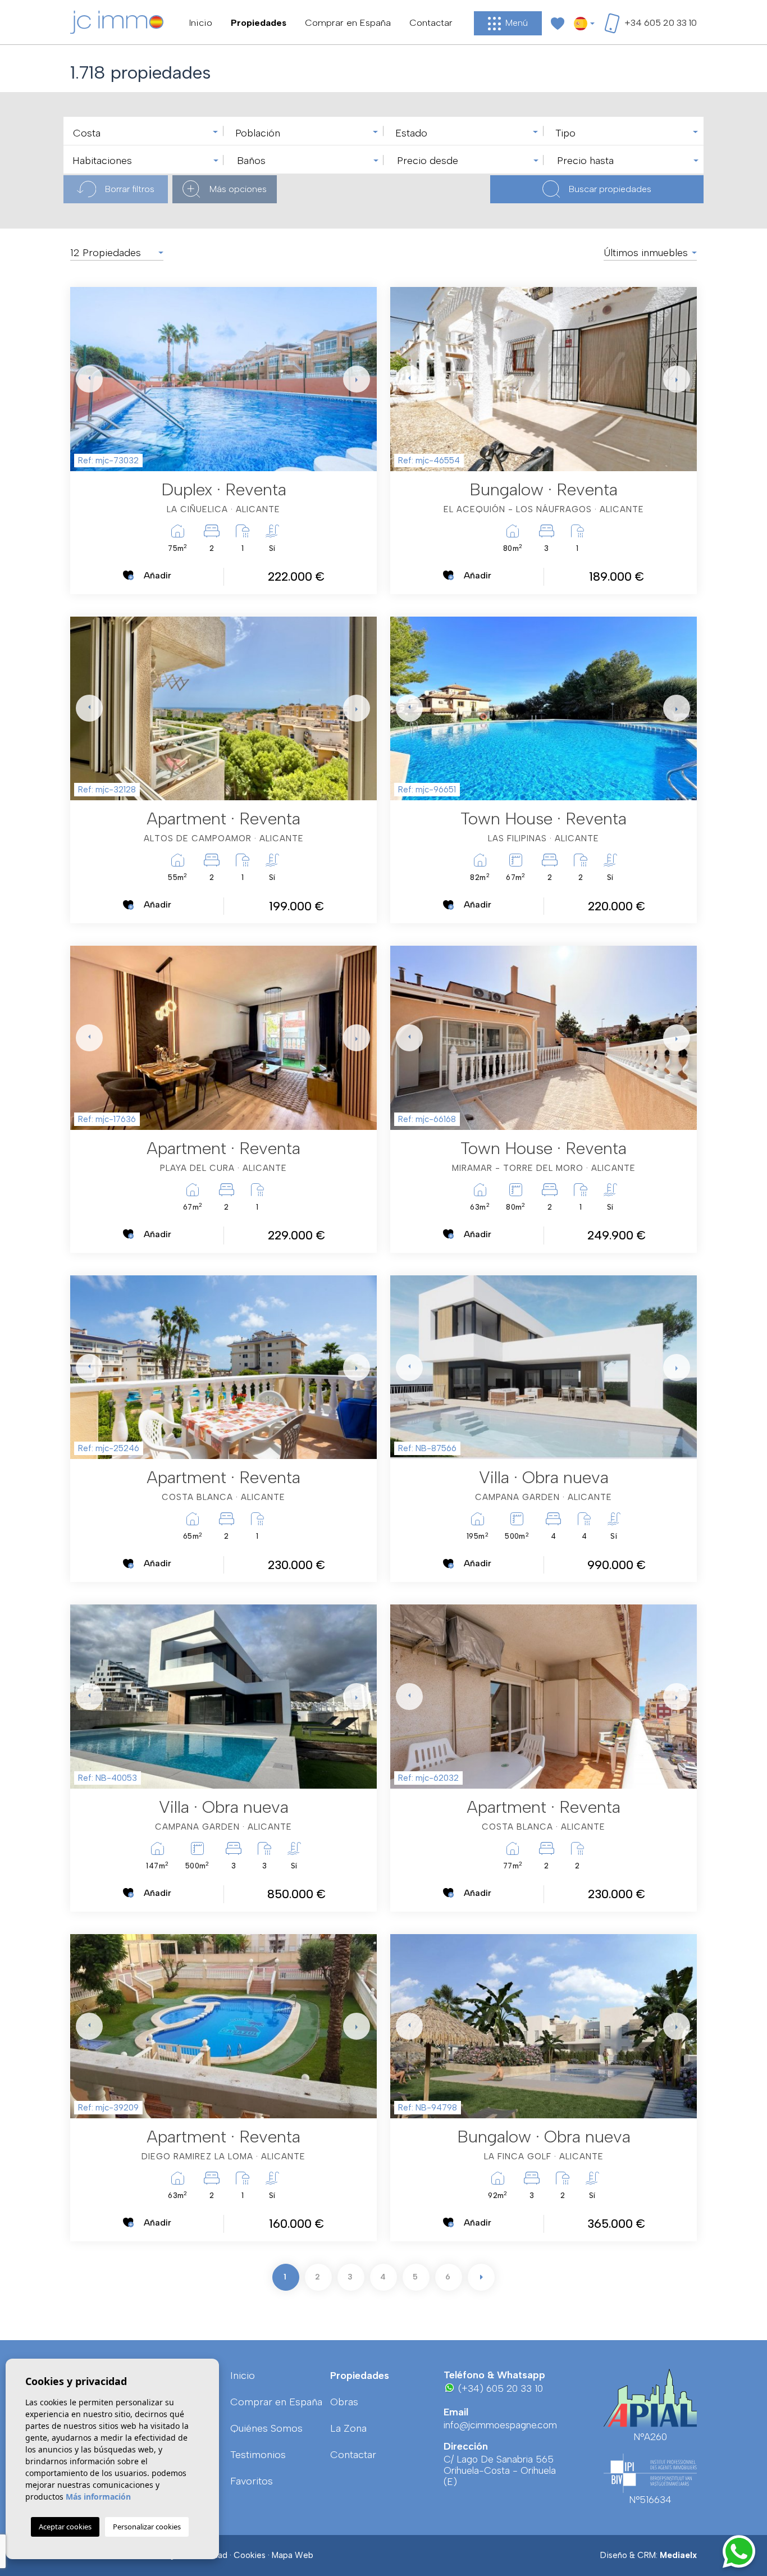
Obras (344, 2402)
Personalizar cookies (147, 2527)
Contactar (431, 22)
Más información (98, 2497)
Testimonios (258, 2455)
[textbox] (146, 133)
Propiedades (259, 22)
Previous (81, 379)
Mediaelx (678, 2555)
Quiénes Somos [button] (266, 2428)
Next (354, 379)
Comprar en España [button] (348, 22)
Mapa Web (293, 2555)
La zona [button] (348, 2428)
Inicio (201, 22)
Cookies (250, 2555)
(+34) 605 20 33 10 (499, 2388)
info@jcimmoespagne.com (500, 2425)
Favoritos (252, 2481)
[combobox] (143, 131)
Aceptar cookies (65, 2527)
